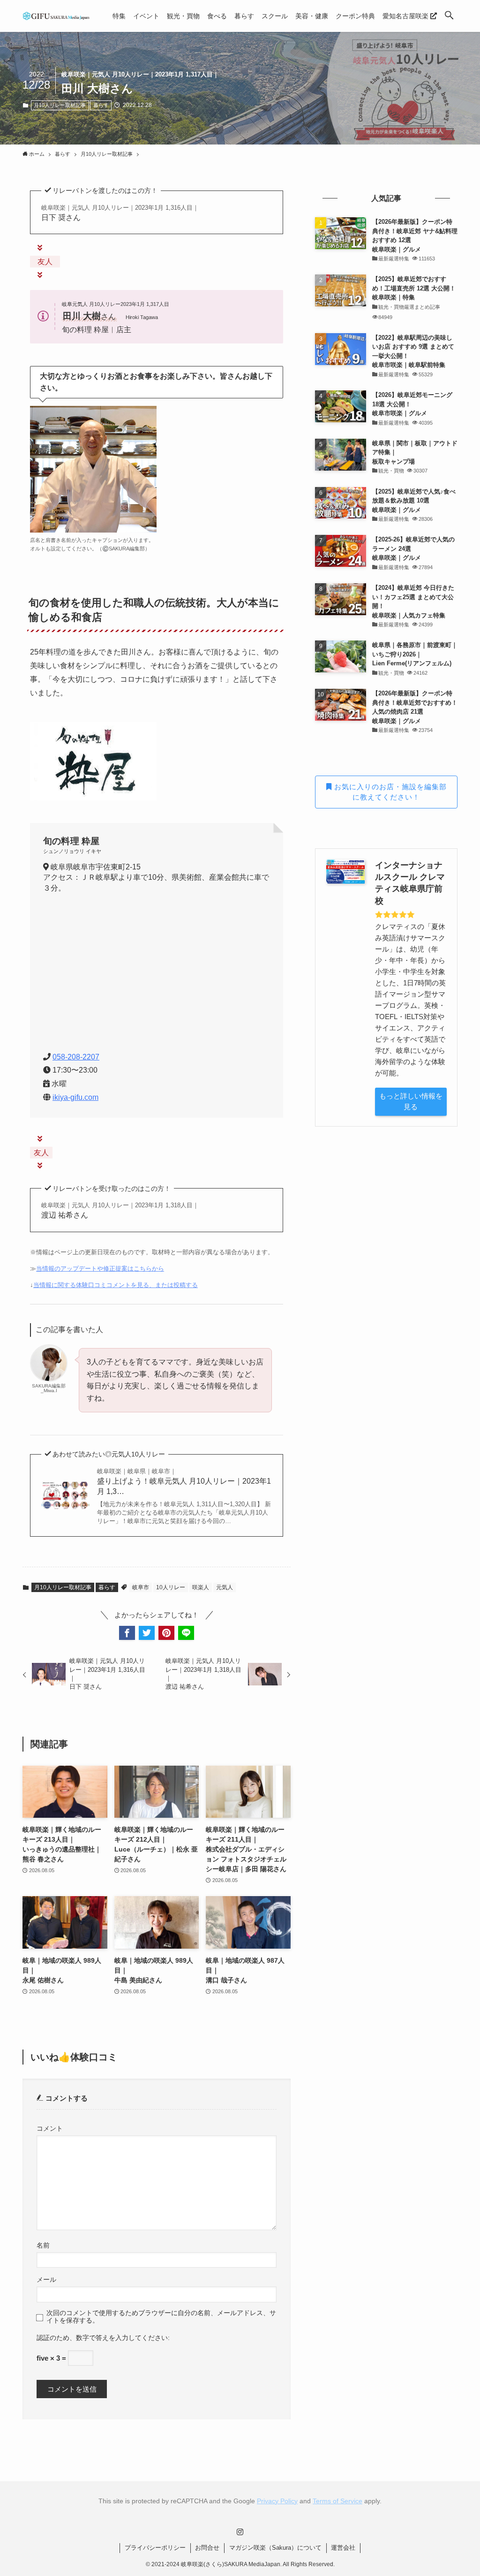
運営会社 (343, 2548)
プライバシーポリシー (155, 2548)
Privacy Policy (277, 2501)
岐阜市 (141, 1587)
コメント (50, 2129)
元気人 (225, 1587)
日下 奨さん (120, 213)
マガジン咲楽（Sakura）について (275, 2548)
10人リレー (171, 1587)
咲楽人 (201, 1587)
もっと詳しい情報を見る (411, 1101)
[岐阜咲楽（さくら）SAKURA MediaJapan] (56, 16)
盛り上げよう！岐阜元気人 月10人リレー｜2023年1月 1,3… (184, 1482)
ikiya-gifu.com (75, 1097)
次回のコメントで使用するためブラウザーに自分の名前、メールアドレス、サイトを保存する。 (161, 2317)
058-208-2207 (76, 1057)
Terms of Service (337, 2501)
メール (46, 2280)
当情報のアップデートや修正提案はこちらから (100, 1269)
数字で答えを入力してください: (123, 2338)
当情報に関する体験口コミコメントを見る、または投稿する (116, 1285)
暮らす (101, 105)
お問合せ (207, 2548)
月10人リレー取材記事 (60, 105)
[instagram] (240, 2532)
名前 (43, 2245)
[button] (449, 16)
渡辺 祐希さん (120, 1210)
